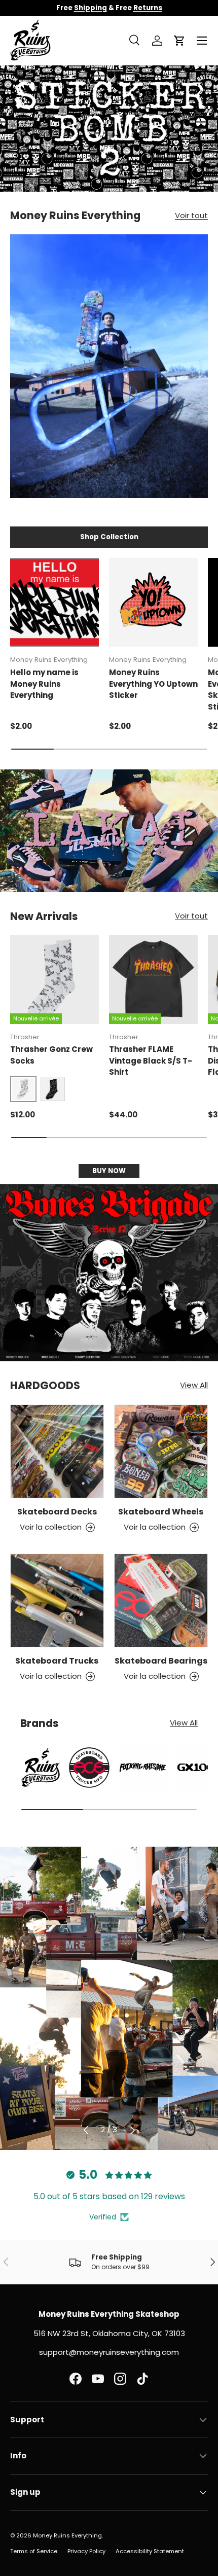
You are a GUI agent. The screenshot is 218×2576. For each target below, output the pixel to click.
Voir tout (191, 215)
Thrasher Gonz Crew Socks (51, 1055)
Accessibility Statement (150, 2551)
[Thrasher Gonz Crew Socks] (55, 980)
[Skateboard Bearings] (161, 1600)
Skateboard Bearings (161, 1661)
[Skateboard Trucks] (57, 1600)
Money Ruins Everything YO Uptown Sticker (153, 684)
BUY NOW (109, 1171)
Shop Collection (109, 537)
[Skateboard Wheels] (161, 1451)
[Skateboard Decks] (57, 1451)
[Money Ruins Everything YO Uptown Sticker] (153, 602)
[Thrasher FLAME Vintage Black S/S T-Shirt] (153, 980)
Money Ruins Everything (67, 2535)
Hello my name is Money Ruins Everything (44, 684)
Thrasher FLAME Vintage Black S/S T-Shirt (151, 1061)
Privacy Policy (86, 2551)
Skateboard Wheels (161, 1512)
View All (194, 1385)
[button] (179, 41)
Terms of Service (34, 2551)
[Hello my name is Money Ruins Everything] (55, 602)
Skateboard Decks (57, 1512)
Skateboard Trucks (57, 1661)
